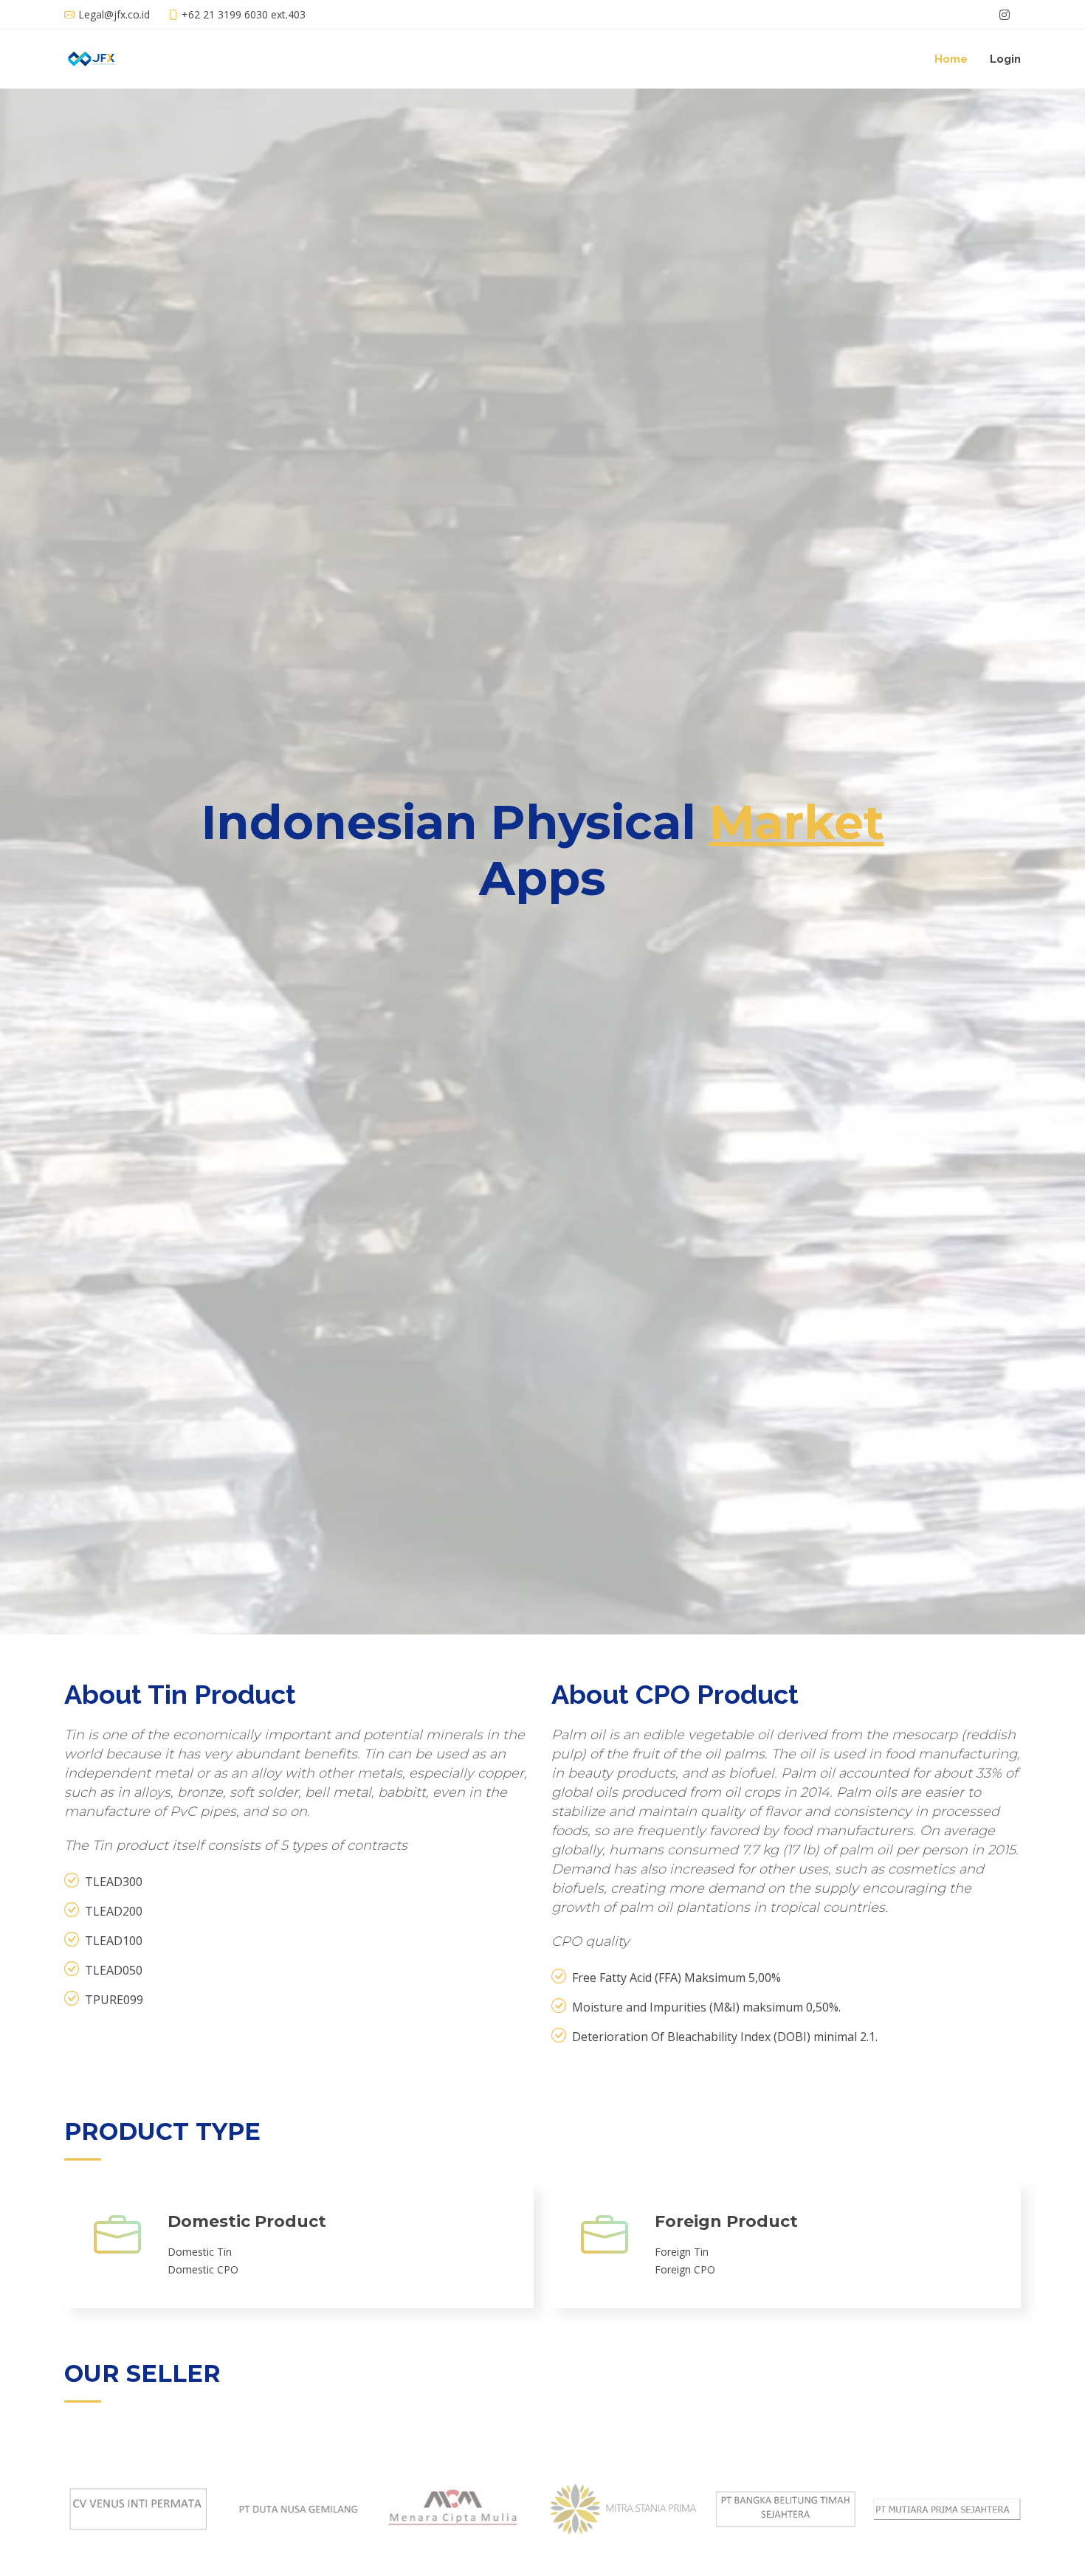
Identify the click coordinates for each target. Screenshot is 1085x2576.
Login (1005, 59)
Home (951, 59)
